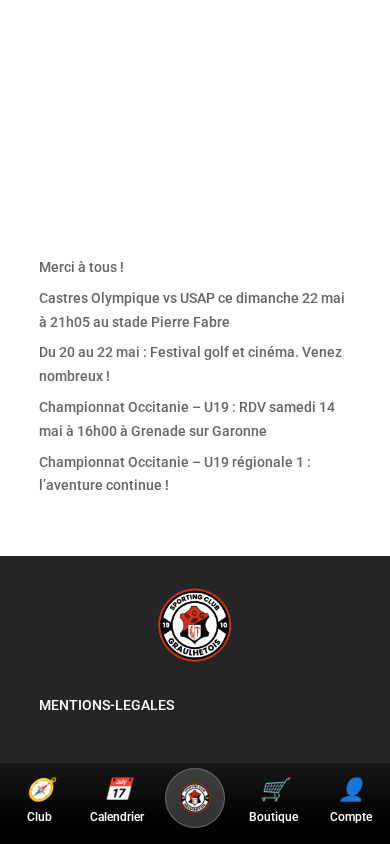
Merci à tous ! (81, 267)
